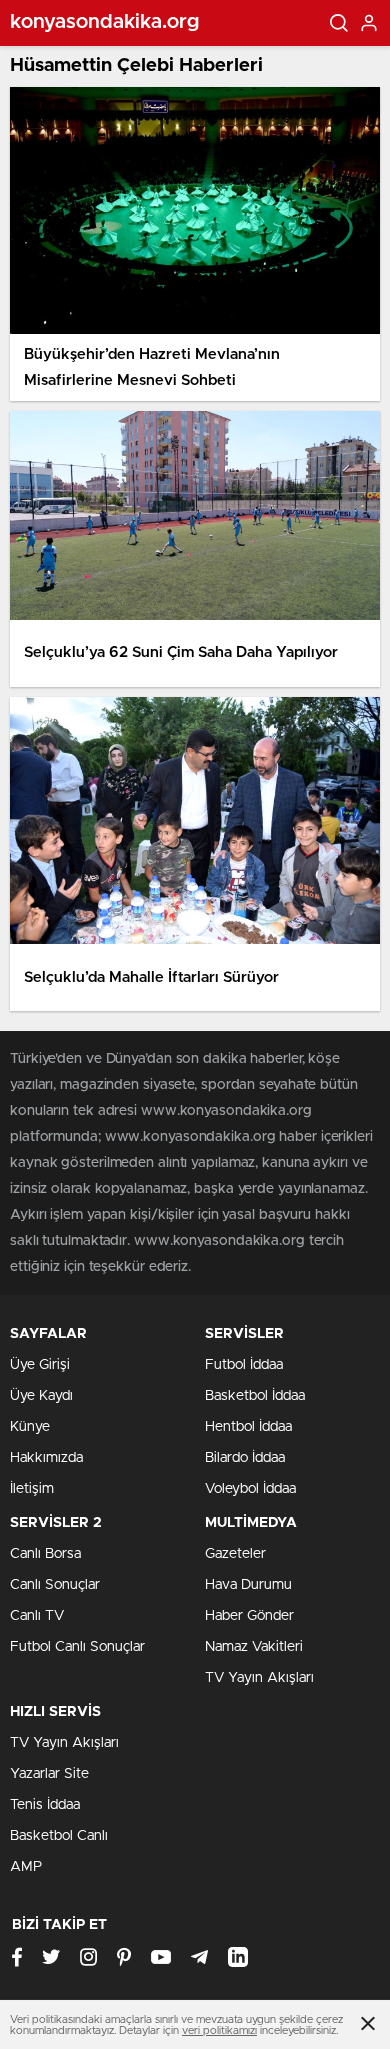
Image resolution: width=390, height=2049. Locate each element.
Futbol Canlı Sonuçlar (77, 1647)
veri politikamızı (219, 2030)
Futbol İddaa (244, 1365)
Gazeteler (235, 1554)
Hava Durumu (248, 1585)
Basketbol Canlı (59, 1836)
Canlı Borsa (45, 1554)
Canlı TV (37, 1616)
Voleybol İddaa (250, 1489)
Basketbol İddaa (255, 1396)
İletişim (32, 1489)
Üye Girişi (40, 1365)
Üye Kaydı (41, 1396)
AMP (26, 1867)
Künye (30, 1427)
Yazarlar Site (49, 1774)
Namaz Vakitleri (254, 1647)
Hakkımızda (46, 1458)
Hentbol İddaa (248, 1427)
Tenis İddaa (45, 1805)
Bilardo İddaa (245, 1458)
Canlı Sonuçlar (55, 1585)
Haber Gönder (249, 1616)
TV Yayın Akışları (259, 1678)
